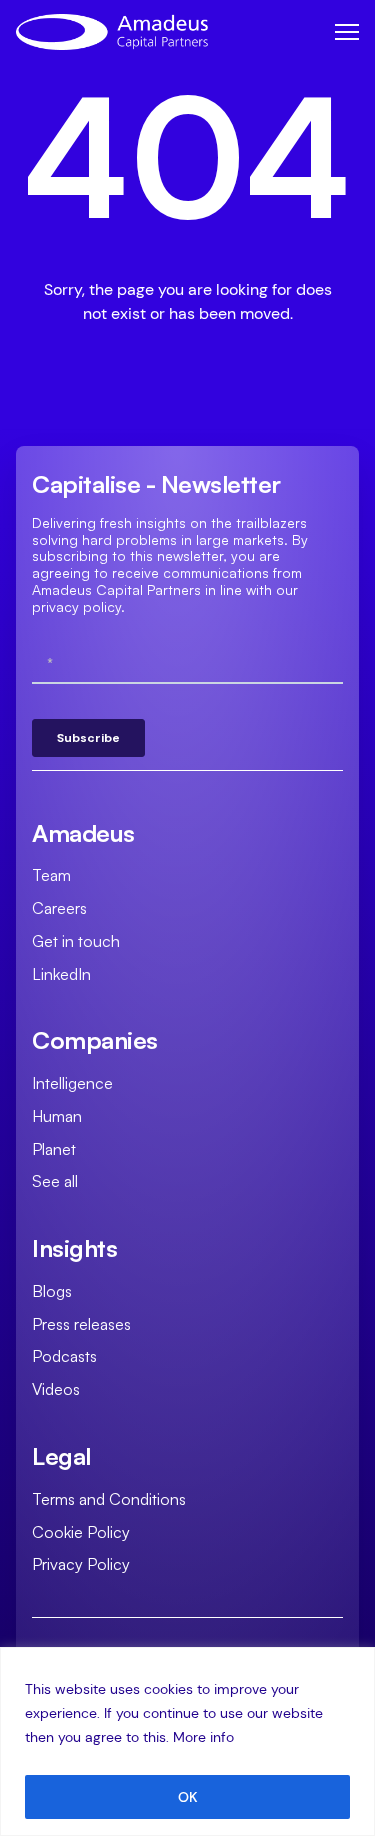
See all (55, 1181)
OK (188, 1797)
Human (57, 1116)
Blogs (52, 1291)
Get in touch (76, 941)
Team (51, 875)
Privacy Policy (81, 1564)
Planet (54, 1149)
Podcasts (64, 1356)
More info (203, 1737)
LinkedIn (61, 974)
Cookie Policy (81, 1532)
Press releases (81, 1324)
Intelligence (72, 1083)
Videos (56, 1389)
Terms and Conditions (109, 1499)
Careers (59, 908)
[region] (187, 1741)
